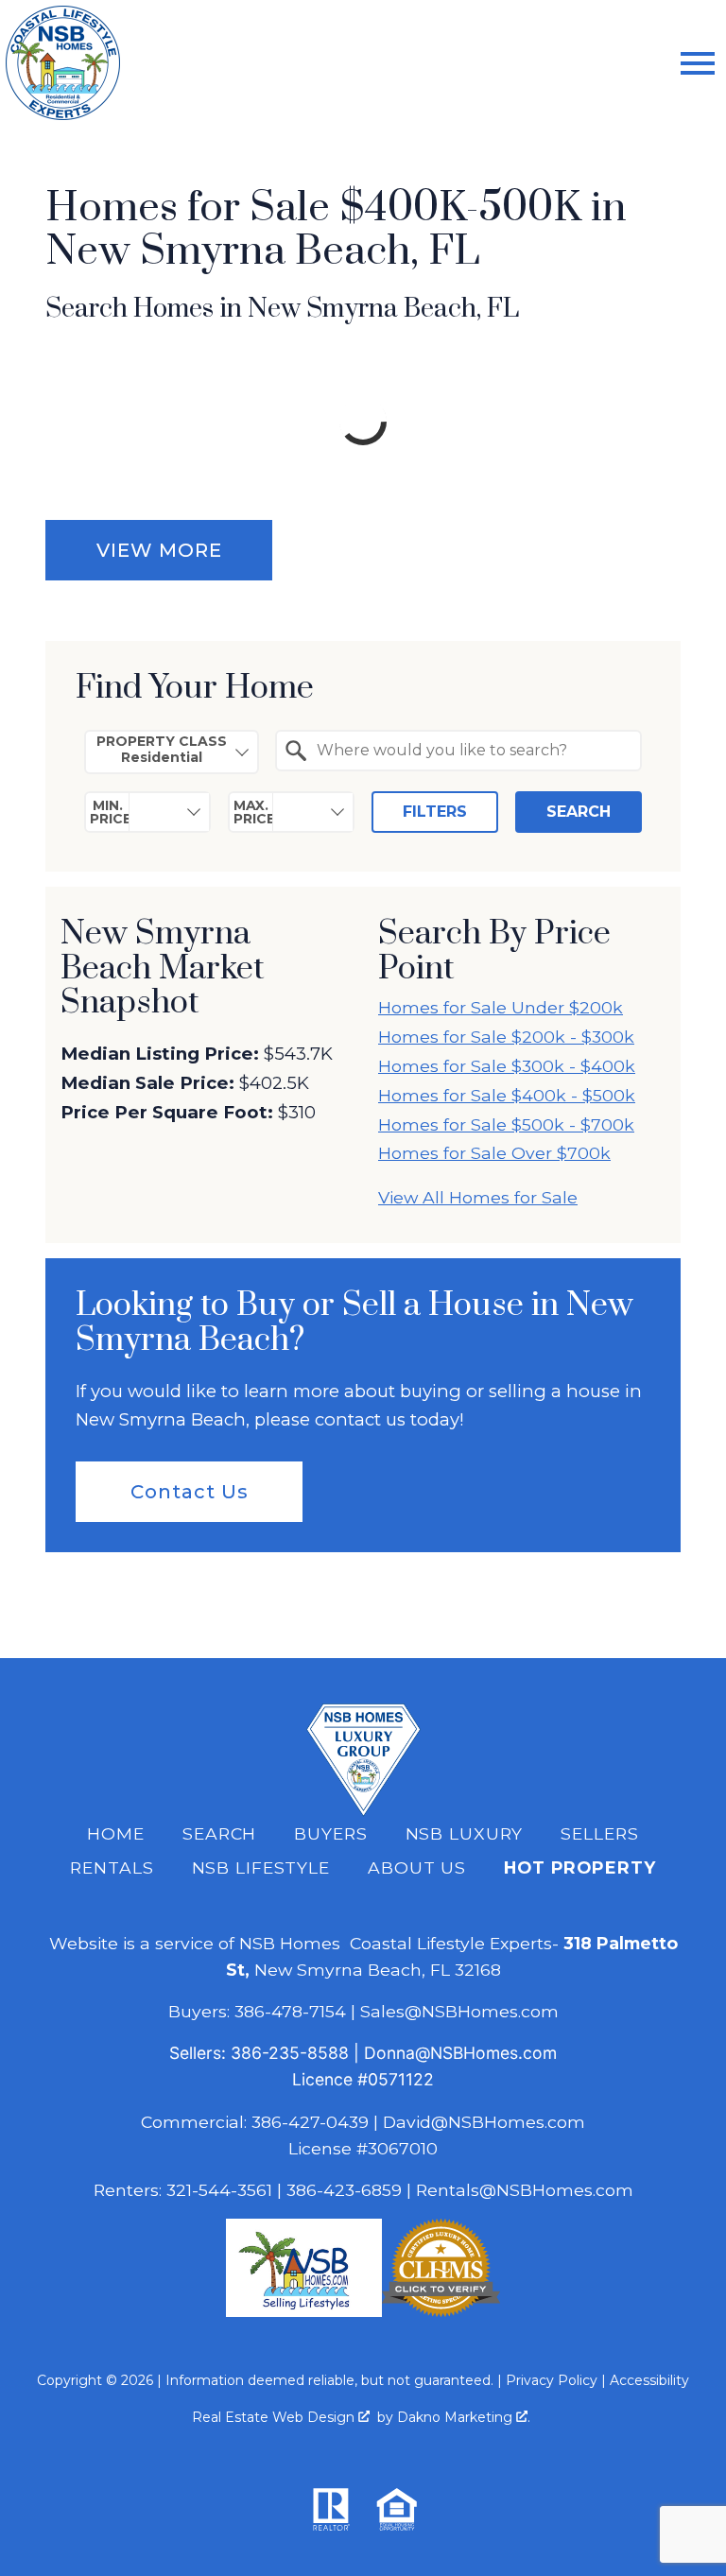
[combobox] (172, 752)
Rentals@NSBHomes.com (525, 2190)
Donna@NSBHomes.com (460, 2053)
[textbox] (470, 751)
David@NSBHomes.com (484, 2122)
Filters (435, 812)
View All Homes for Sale (478, 1197)
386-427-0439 (310, 2122)
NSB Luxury (465, 1833)
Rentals (112, 1867)
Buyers (330, 1833)
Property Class (162, 741)
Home (116, 1833)
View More (159, 550)
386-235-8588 (290, 2053)
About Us (417, 1867)
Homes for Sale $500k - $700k (506, 1124)
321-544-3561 (219, 2190)
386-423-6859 (344, 2190)
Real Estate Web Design (275, 2417)
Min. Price (110, 812)
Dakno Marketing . (464, 2417)
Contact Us (190, 1492)
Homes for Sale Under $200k (501, 1007)
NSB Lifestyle (261, 1867)
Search (579, 812)
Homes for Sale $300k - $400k (507, 1066)
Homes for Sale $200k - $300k (506, 1037)
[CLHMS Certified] (441, 2311)
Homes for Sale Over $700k (494, 1153)
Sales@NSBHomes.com (459, 2011)
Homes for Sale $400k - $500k (507, 1095)
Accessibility (649, 2380)
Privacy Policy (552, 2380)
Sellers (599, 1833)
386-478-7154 (290, 2011)
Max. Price (253, 812)
